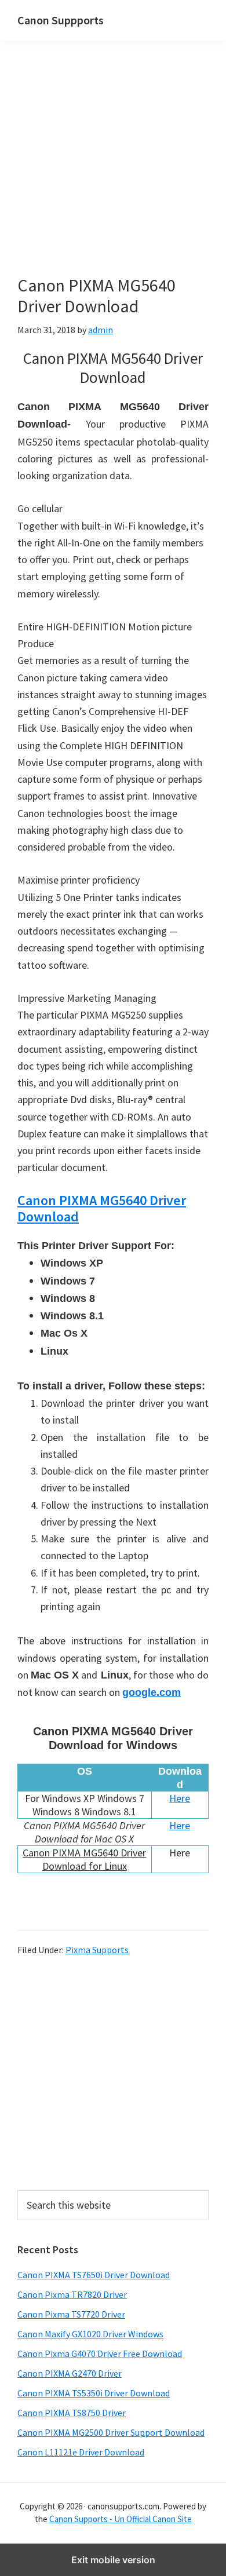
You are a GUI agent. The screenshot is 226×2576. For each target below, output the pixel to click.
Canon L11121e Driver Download (81, 2452)
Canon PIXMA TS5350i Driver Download (94, 2393)
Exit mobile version (113, 2560)
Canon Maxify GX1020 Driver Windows (90, 2334)
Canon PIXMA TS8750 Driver (72, 2413)
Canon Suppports (61, 20)
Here (180, 1798)
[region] (113, 2072)
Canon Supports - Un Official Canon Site (121, 2519)
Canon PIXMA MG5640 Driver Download (102, 1209)
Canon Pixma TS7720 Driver (71, 2314)
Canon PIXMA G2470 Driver (70, 2373)
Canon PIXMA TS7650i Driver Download (94, 2275)
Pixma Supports (97, 1950)
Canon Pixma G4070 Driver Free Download (100, 2354)
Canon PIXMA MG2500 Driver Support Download (111, 2432)
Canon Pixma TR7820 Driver (72, 2294)
